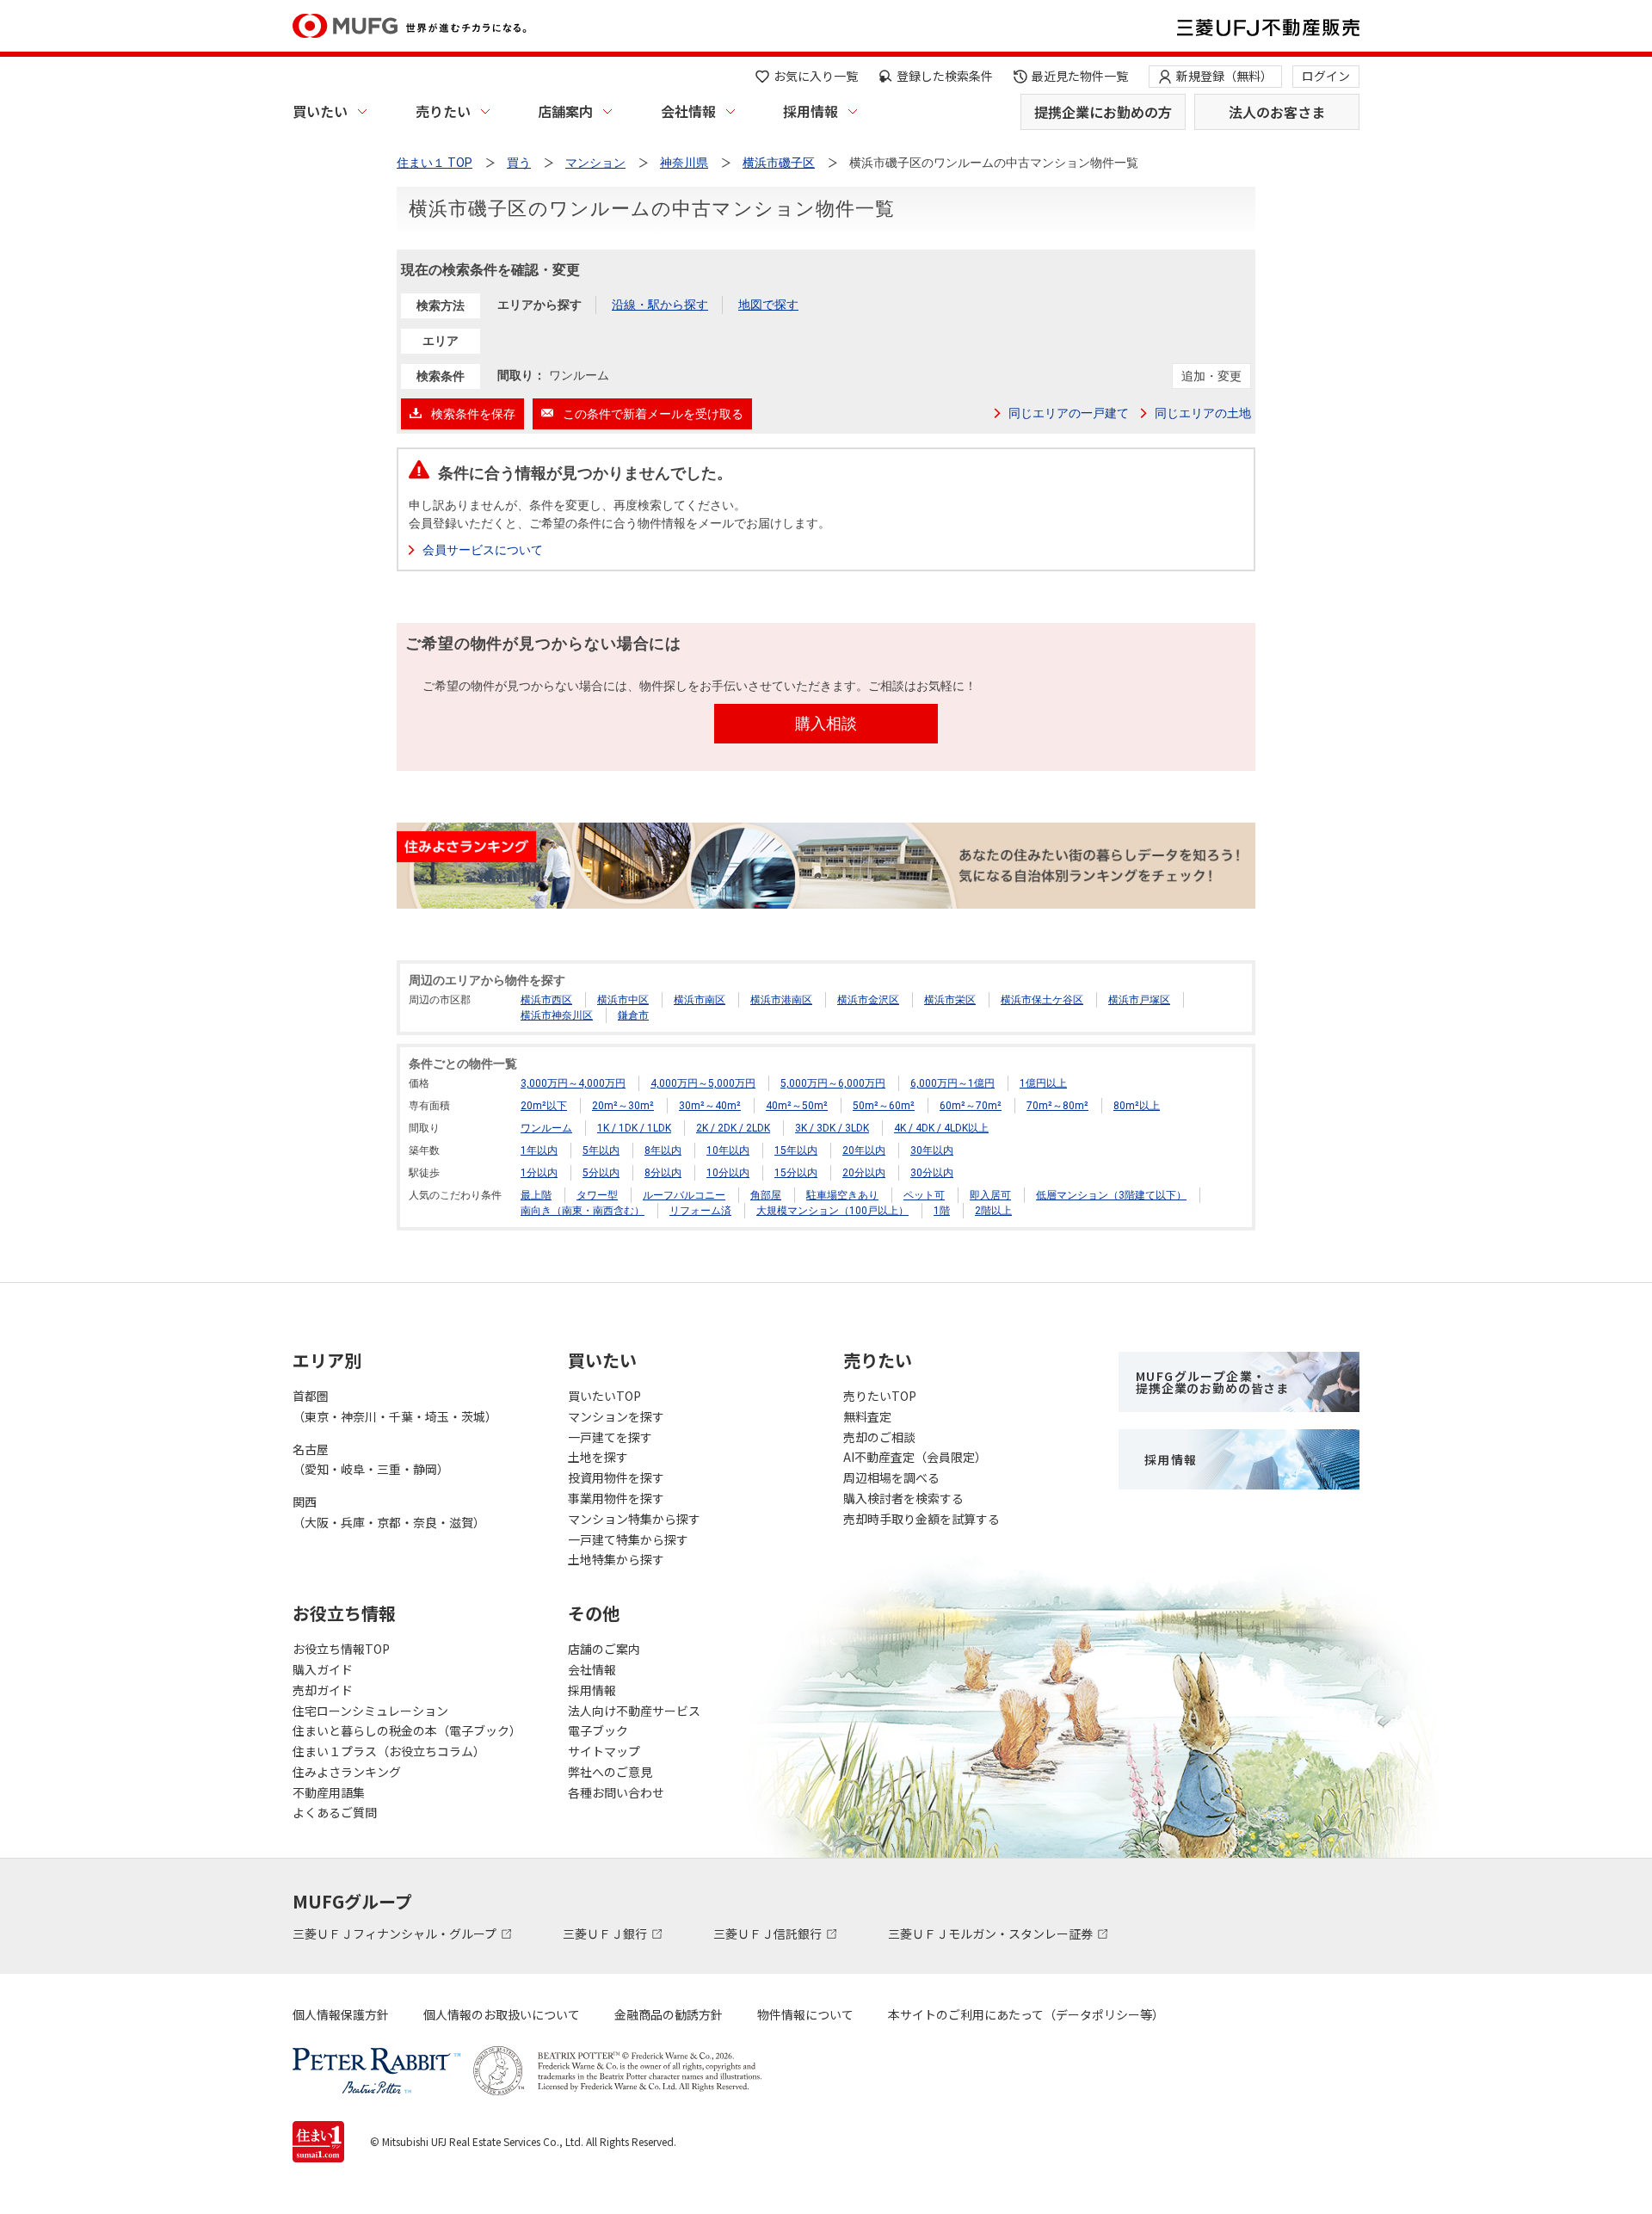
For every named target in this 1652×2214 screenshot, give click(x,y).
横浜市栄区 (950, 1000)
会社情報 (688, 111)
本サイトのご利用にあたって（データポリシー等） (1026, 2014)
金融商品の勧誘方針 (669, 2014)
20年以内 (864, 1150)
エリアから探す (539, 305)
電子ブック (598, 1730)
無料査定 (867, 1416)
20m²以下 (544, 1106)
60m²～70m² (971, 1106)
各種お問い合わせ (616, 1792)
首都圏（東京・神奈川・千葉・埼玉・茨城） (395, 1406)
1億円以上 (1043, 1083)
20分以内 (864, 1173)
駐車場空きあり (842, 1195)
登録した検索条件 (945, 76)
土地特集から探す (616, 1559)
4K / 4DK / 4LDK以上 (941, 1128)
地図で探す (768, 305)
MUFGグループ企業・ (1212, 1382)
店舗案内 (565, 111)
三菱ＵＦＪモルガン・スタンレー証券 (992, 1933)
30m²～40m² (710, 1106)
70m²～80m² (1057, 1106)
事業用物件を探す (616, 1498)
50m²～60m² (884, 1106)
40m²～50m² (797, 1106)
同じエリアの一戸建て (1069, 413)
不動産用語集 (329, 1792)
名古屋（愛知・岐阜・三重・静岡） (371, 1459)
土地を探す (598, 1457)
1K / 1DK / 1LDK (634, 1128)
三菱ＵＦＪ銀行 (606, 1933)
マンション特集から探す (634, 1519)
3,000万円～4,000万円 (573, 1083)
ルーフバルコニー (684, 1195)
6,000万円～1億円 (952, 1083)
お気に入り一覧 (816, 76)
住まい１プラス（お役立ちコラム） (389, 1751)
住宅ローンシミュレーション (370, 1711)
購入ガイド (323, 1669)
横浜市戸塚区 (1139, 1000)
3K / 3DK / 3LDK (832, 1128)
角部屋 (766, 1195)
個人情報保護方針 (341, 2014)
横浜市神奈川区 (557, 1015)
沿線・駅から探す (660, 305)
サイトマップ (604, 1751)
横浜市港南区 (781, 1000)
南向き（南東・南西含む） (583, 1211)
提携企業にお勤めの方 (1103, 112)
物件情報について (805, 2014)
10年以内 (728, 1150)
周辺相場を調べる (891, 1477)
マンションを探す (616, 1416)
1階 (942, 1211)
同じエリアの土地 (1203, 413)
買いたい (320, 111)
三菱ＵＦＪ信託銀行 (769, 1933)
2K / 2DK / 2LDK (733, 1128)
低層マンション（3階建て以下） (1111, 1195)
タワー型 (597, 1195)
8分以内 (663, 1173)
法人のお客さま (1277, 112)
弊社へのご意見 (610, 1772)
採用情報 (811, 111)
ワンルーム (546, 1128)
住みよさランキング (347, 1772)
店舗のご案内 (604, 1649)
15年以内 (796, 1150)
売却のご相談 (879, 1437)
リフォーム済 (700, 1211)
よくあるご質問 (335, 1812)
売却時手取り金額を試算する (922, 1519)
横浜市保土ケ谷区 (1042, 1000)
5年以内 (601, 1150)
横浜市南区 (700, 1000)
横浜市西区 (546, 1000)
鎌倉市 (633, 1015)
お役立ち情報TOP (341, 1649)
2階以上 (993, 1211)
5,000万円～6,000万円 (833, 1083)
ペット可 (924, 1195)
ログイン (1326, 76)
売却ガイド (323, 1690)
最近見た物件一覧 (1080, 76)
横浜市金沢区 (868, 1000)
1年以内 (539, 1150)
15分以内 (796, 1173)
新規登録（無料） (1224, 76)
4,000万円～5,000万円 (703, 1083)
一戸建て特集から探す (628, 1539)
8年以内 (663, 1150)
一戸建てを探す (610, 1437)
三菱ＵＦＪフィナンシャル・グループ (396, 1933)
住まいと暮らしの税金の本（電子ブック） (407, 1730)
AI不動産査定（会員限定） (915, 1457)
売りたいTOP (880, 1396)
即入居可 (990, 1195)
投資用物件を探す (616, 1477)
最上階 (536, 1195)
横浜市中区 (623, 1000)
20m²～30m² (623, 1106)
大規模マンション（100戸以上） (832, 1211)
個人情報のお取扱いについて (502, 2014)
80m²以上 (1137, 1106)
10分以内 (728, 1173)
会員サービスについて (483, 550)
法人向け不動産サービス (634, 1711)
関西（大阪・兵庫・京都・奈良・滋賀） (389, 1512)
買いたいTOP (604, 1396)
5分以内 (601, 1173)
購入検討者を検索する (903, 1498)
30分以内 (932, 1173)
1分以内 (539, 1173)
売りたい (443, 111)
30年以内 (932, 1150)
